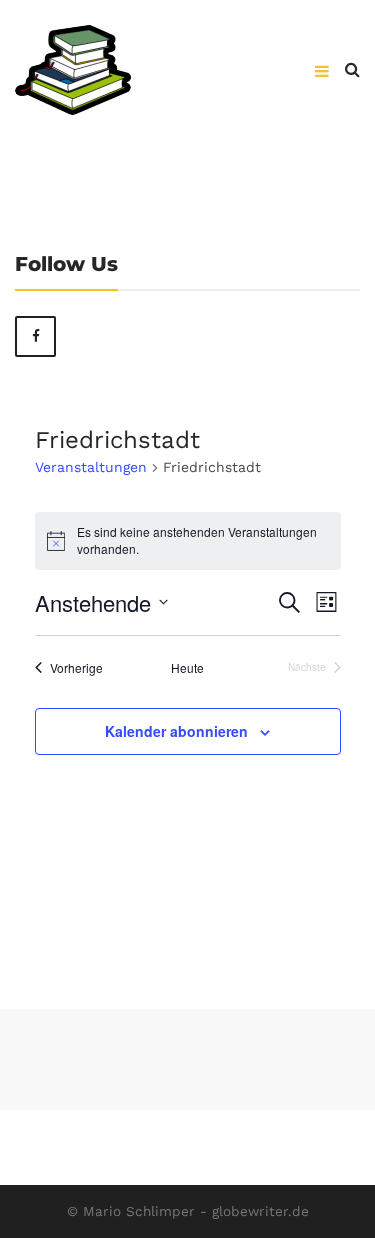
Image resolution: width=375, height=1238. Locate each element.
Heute (187, 668)
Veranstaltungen (91, 467)
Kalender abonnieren (176, 731)
